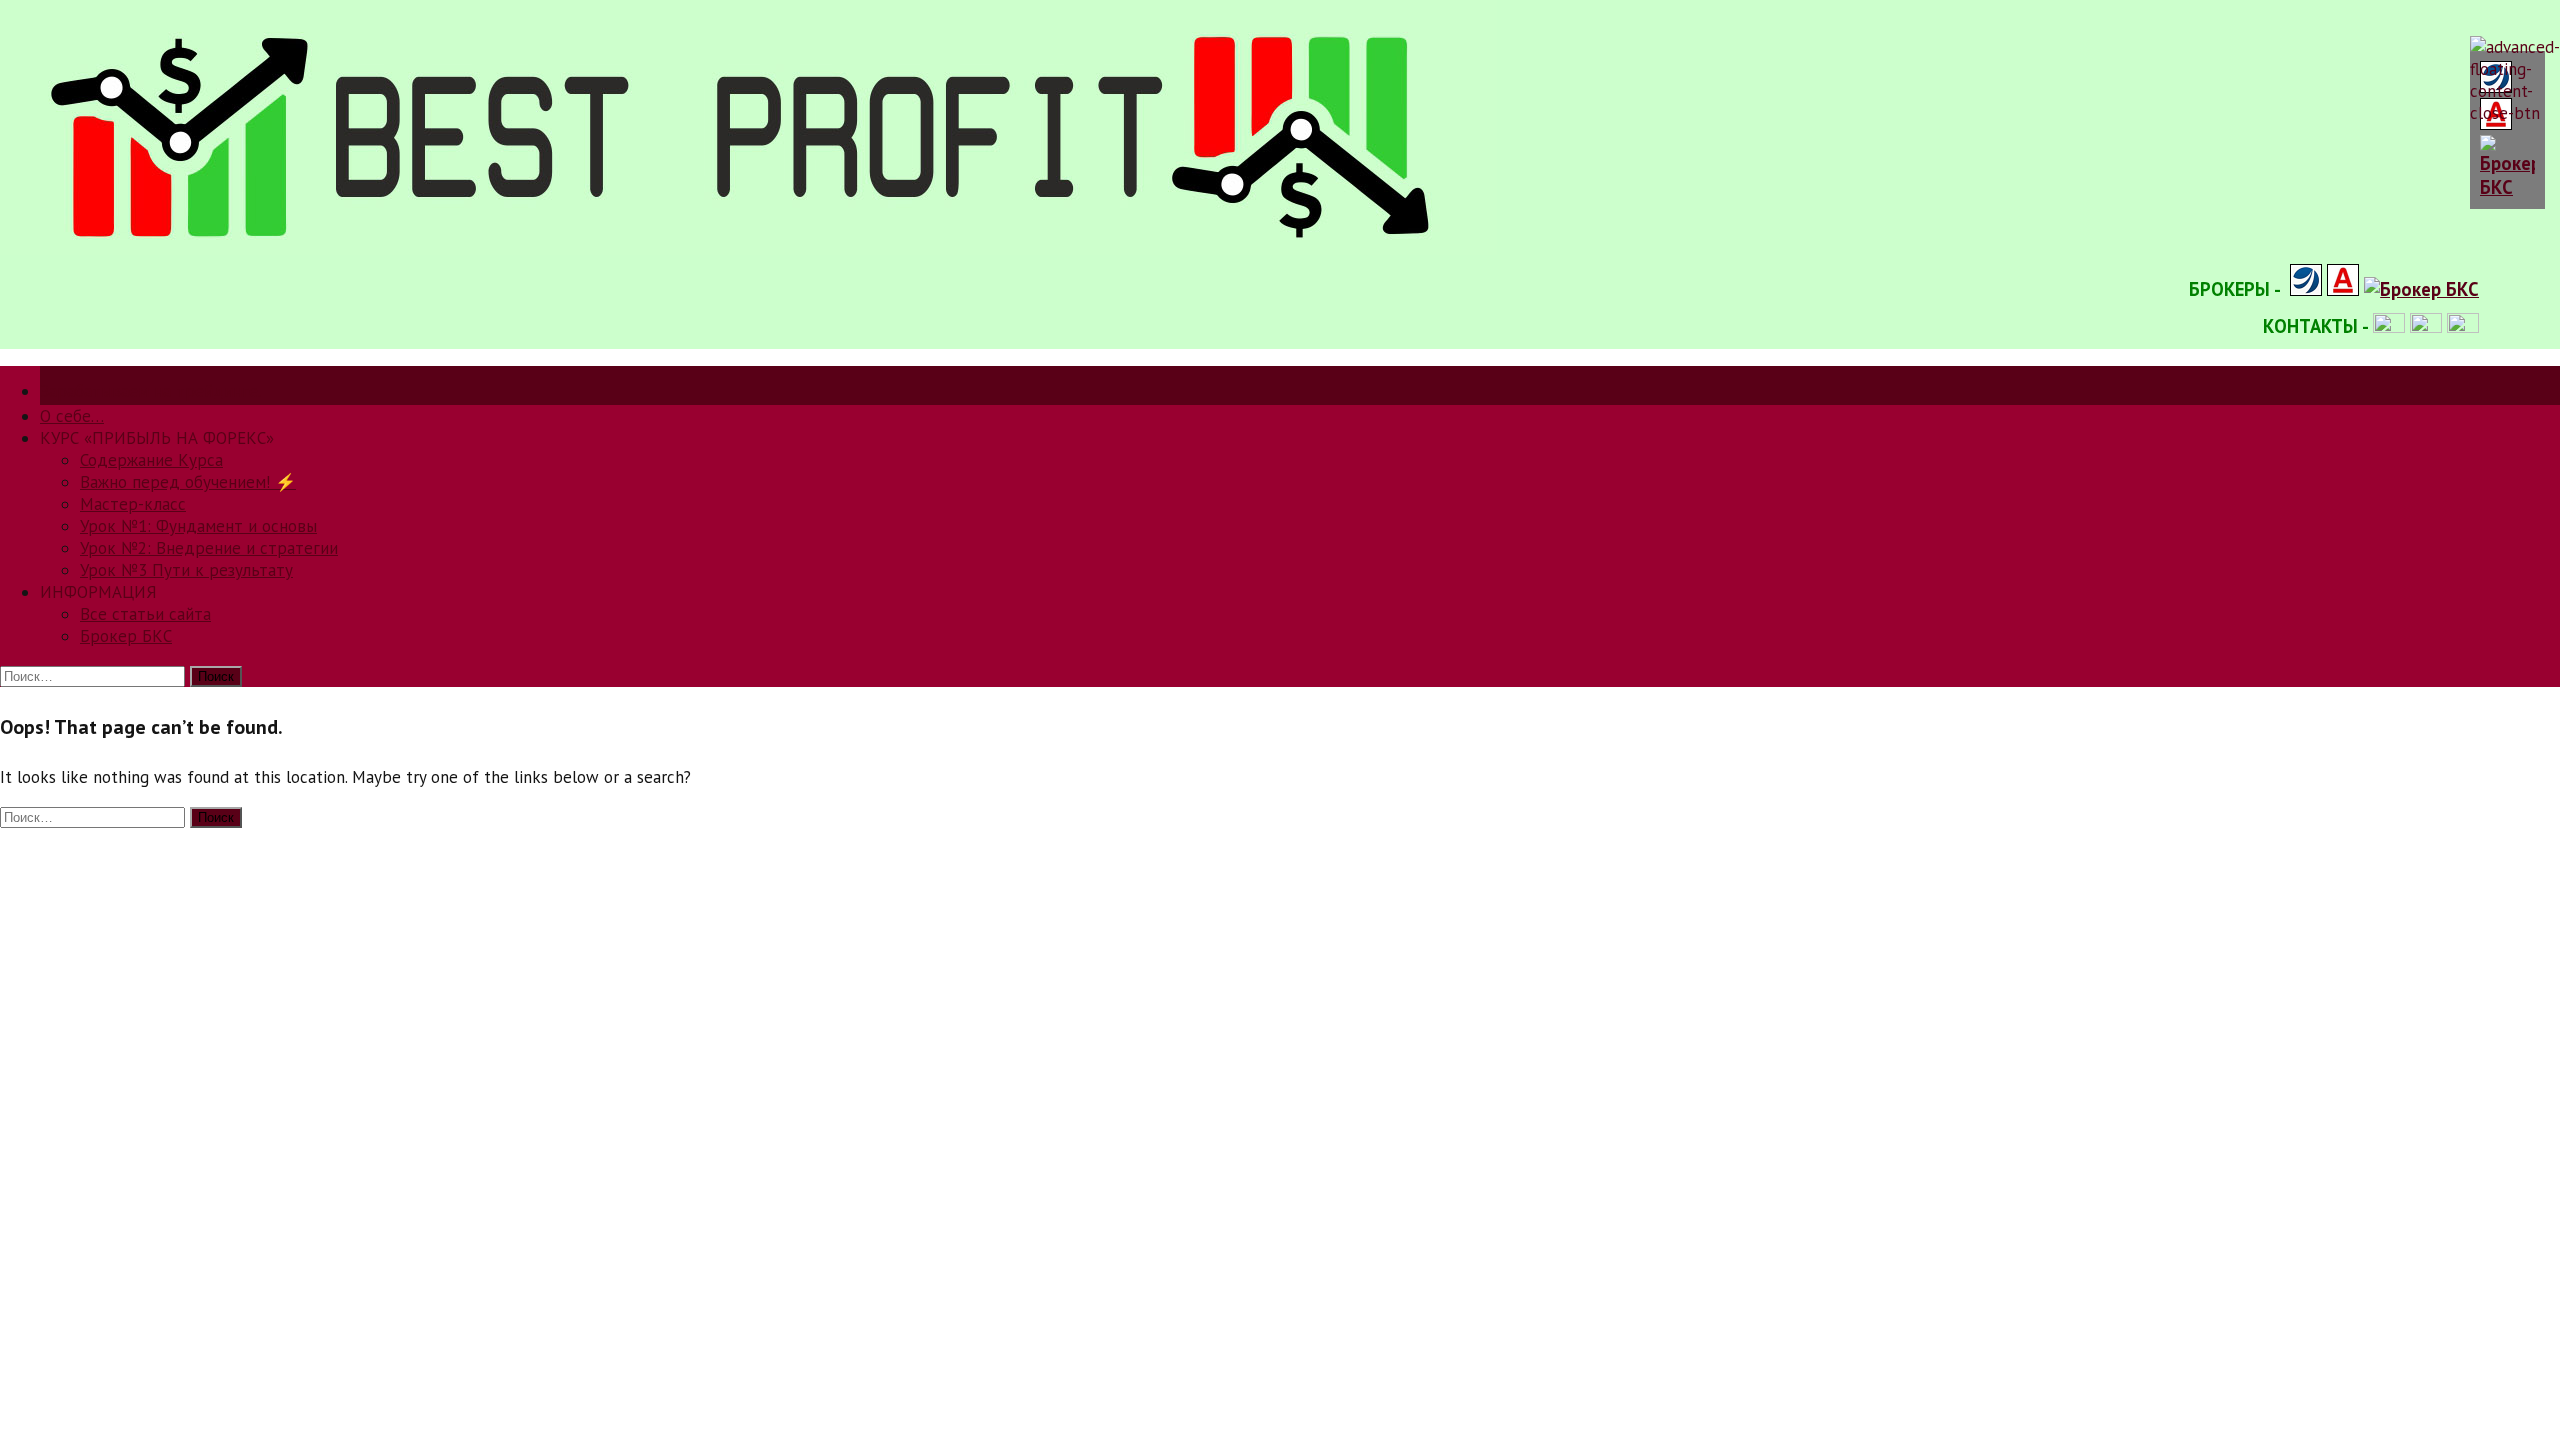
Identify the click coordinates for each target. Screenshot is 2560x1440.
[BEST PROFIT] (748, 249)
